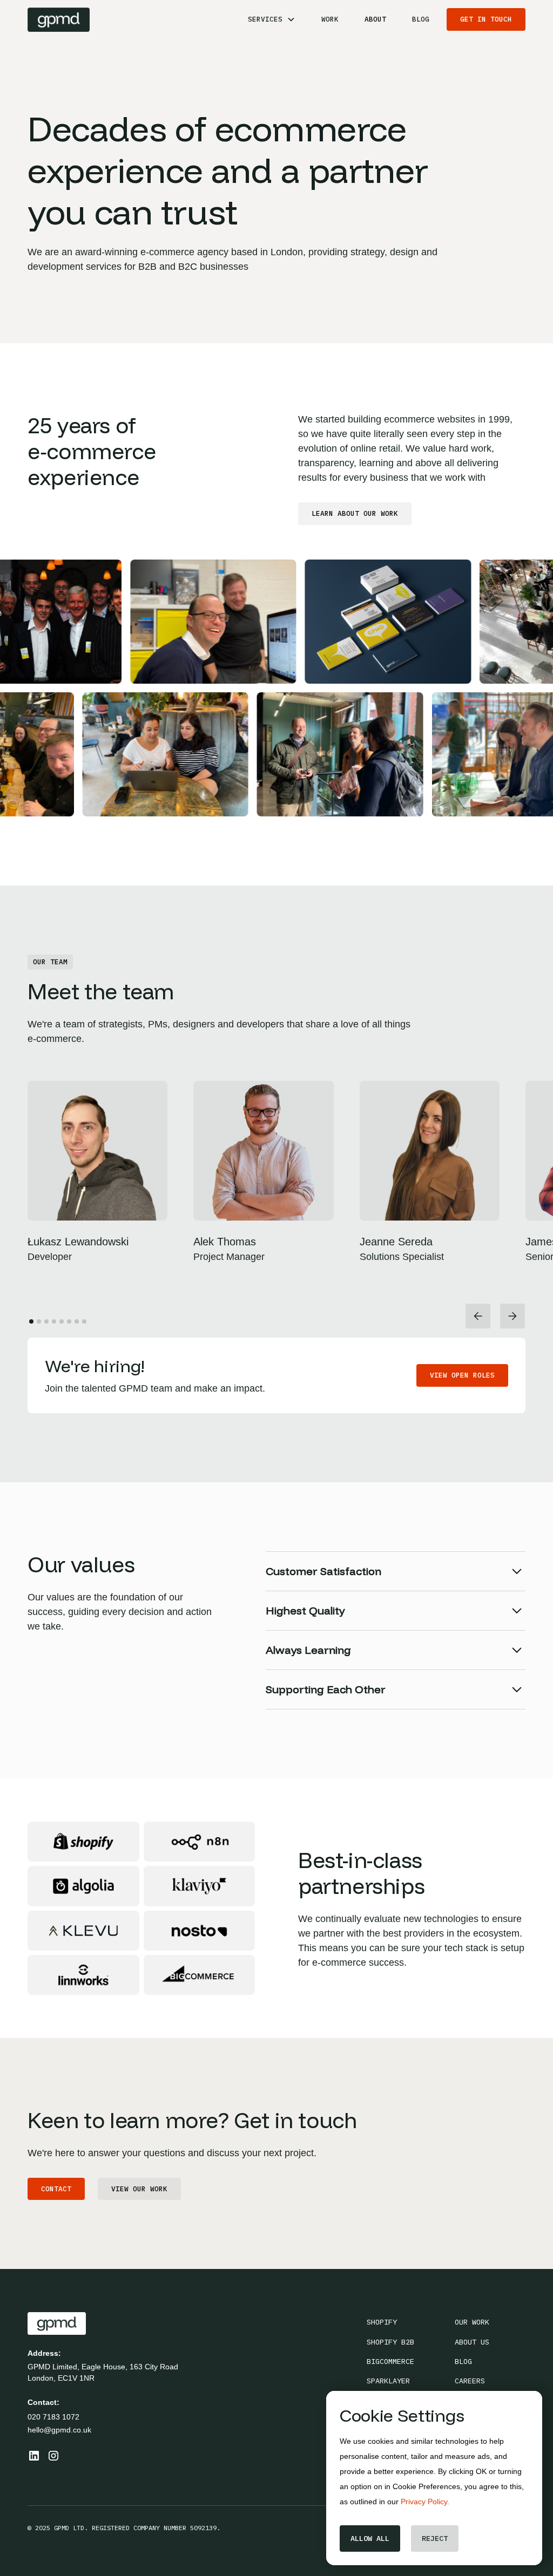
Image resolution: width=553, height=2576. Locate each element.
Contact (56, 2189)
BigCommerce (390, 2361)
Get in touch (486, 19)
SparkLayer (388, 2381)
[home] (59, 20)
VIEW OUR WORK (139, 2189)
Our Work (472, 2322)
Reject (435, 2538)
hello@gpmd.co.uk (59, 2430)
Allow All (370, 2538)
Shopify (382, 2322)
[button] (272, 19)
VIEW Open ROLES (462, 1375)
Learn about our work (355, 513)
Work (330, 19)
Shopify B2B (390, 2342)
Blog (421, 19)
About (375, 19)
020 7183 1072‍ (53, 2417)
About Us (472, 2342)
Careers (470, 2381)
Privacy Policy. (425, 2502)
